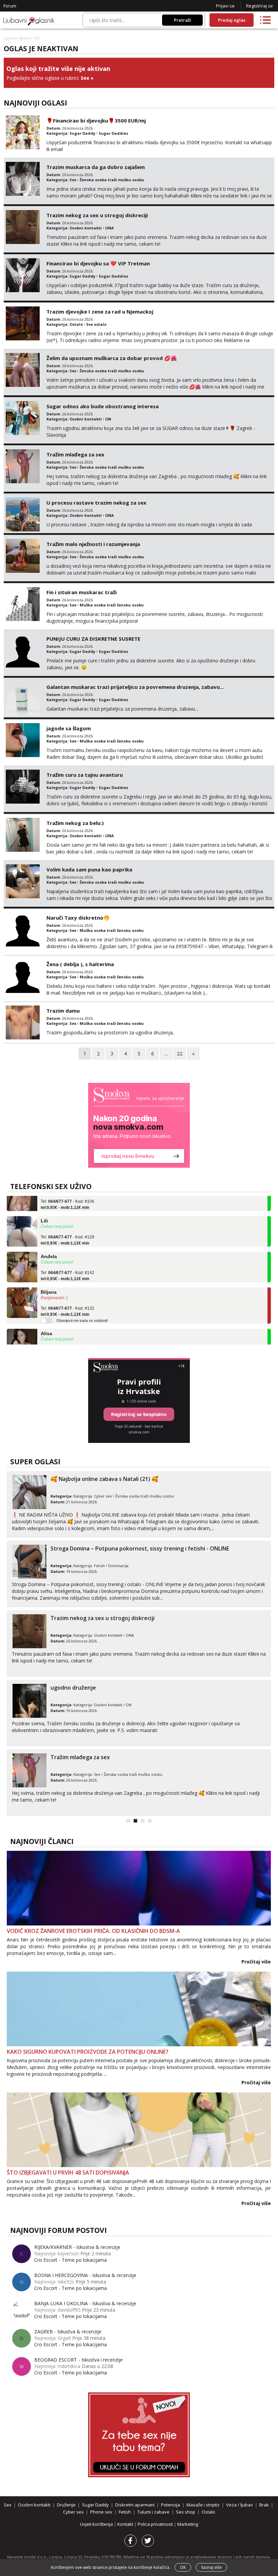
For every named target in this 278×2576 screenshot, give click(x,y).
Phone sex (101, 2512)
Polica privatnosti (156, 2524)
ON (108, 419)
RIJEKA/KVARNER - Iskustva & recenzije (77, 2247)
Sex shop (186, 2512)
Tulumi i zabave (153, 2512)
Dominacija (118, 1566)
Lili (44, 1205)
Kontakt (126, 2524)
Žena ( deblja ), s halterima (80, 964)
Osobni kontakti (86, 228)
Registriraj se (260, 6)
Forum (10, 6)
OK (183, 2567)
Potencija (171, 2505)
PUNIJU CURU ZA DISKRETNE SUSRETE (93, 639)
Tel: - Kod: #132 (67, 1296)
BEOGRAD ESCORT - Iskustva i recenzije (78, 2360)
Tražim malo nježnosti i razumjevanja (93, 544)
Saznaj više (211, 2567)
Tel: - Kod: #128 (67, 1225)
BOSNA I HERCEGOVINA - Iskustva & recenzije (85, 2275)
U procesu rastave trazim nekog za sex (96, 503)
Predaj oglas (232, 20)
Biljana (49, 1276)
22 (180, 1054)
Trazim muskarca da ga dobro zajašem (96, 167)
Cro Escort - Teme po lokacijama (71, 2260)
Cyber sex (103, 1496)
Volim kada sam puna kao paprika (89, 869)
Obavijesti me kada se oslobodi (82, 1305)
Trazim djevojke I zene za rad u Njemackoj (100, 312)
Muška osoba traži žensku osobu (112, 605)
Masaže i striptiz (203, 2505)
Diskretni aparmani (135, 2505)
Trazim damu (63, 1011)
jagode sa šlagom (69, 728)
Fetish (99, 1566)
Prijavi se (225, 6)
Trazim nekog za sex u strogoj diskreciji (97, 215)
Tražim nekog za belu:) (75, 823)
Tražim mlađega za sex (75, 454)
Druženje (66, 2505)
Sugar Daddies (113, 133)
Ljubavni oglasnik (18, 38)
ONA (110, 228)
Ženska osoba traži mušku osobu (112, 180)
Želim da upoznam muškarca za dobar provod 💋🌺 (112, 358)
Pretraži (183, 20)
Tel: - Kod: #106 (67, 1337)
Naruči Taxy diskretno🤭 (78, 918)
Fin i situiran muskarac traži (82, 592)
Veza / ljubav (240, 2505)
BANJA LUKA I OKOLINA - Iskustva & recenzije (85, 2303)
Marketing (188, 2524)
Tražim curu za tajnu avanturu (85, 775)
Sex (85, 78)
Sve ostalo (96, 324)
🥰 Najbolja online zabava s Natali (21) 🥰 (104, 1479)
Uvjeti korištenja (97, 2524)
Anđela (49, 1241)
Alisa (46, 1318)
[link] (139, 1125)
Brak (264, 2505)
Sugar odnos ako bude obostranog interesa (103, 406)
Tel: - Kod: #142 (67, 1260)
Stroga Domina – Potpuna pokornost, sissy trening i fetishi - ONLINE (140, 1548)
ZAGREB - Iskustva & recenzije (68, 2331)
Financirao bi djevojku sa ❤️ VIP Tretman (98, 263)
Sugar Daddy (82, 133)
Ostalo (76, 324)
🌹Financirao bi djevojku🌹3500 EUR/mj (96, 120)
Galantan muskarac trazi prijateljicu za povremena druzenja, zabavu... (135, 687)
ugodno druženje (73, 1688)
